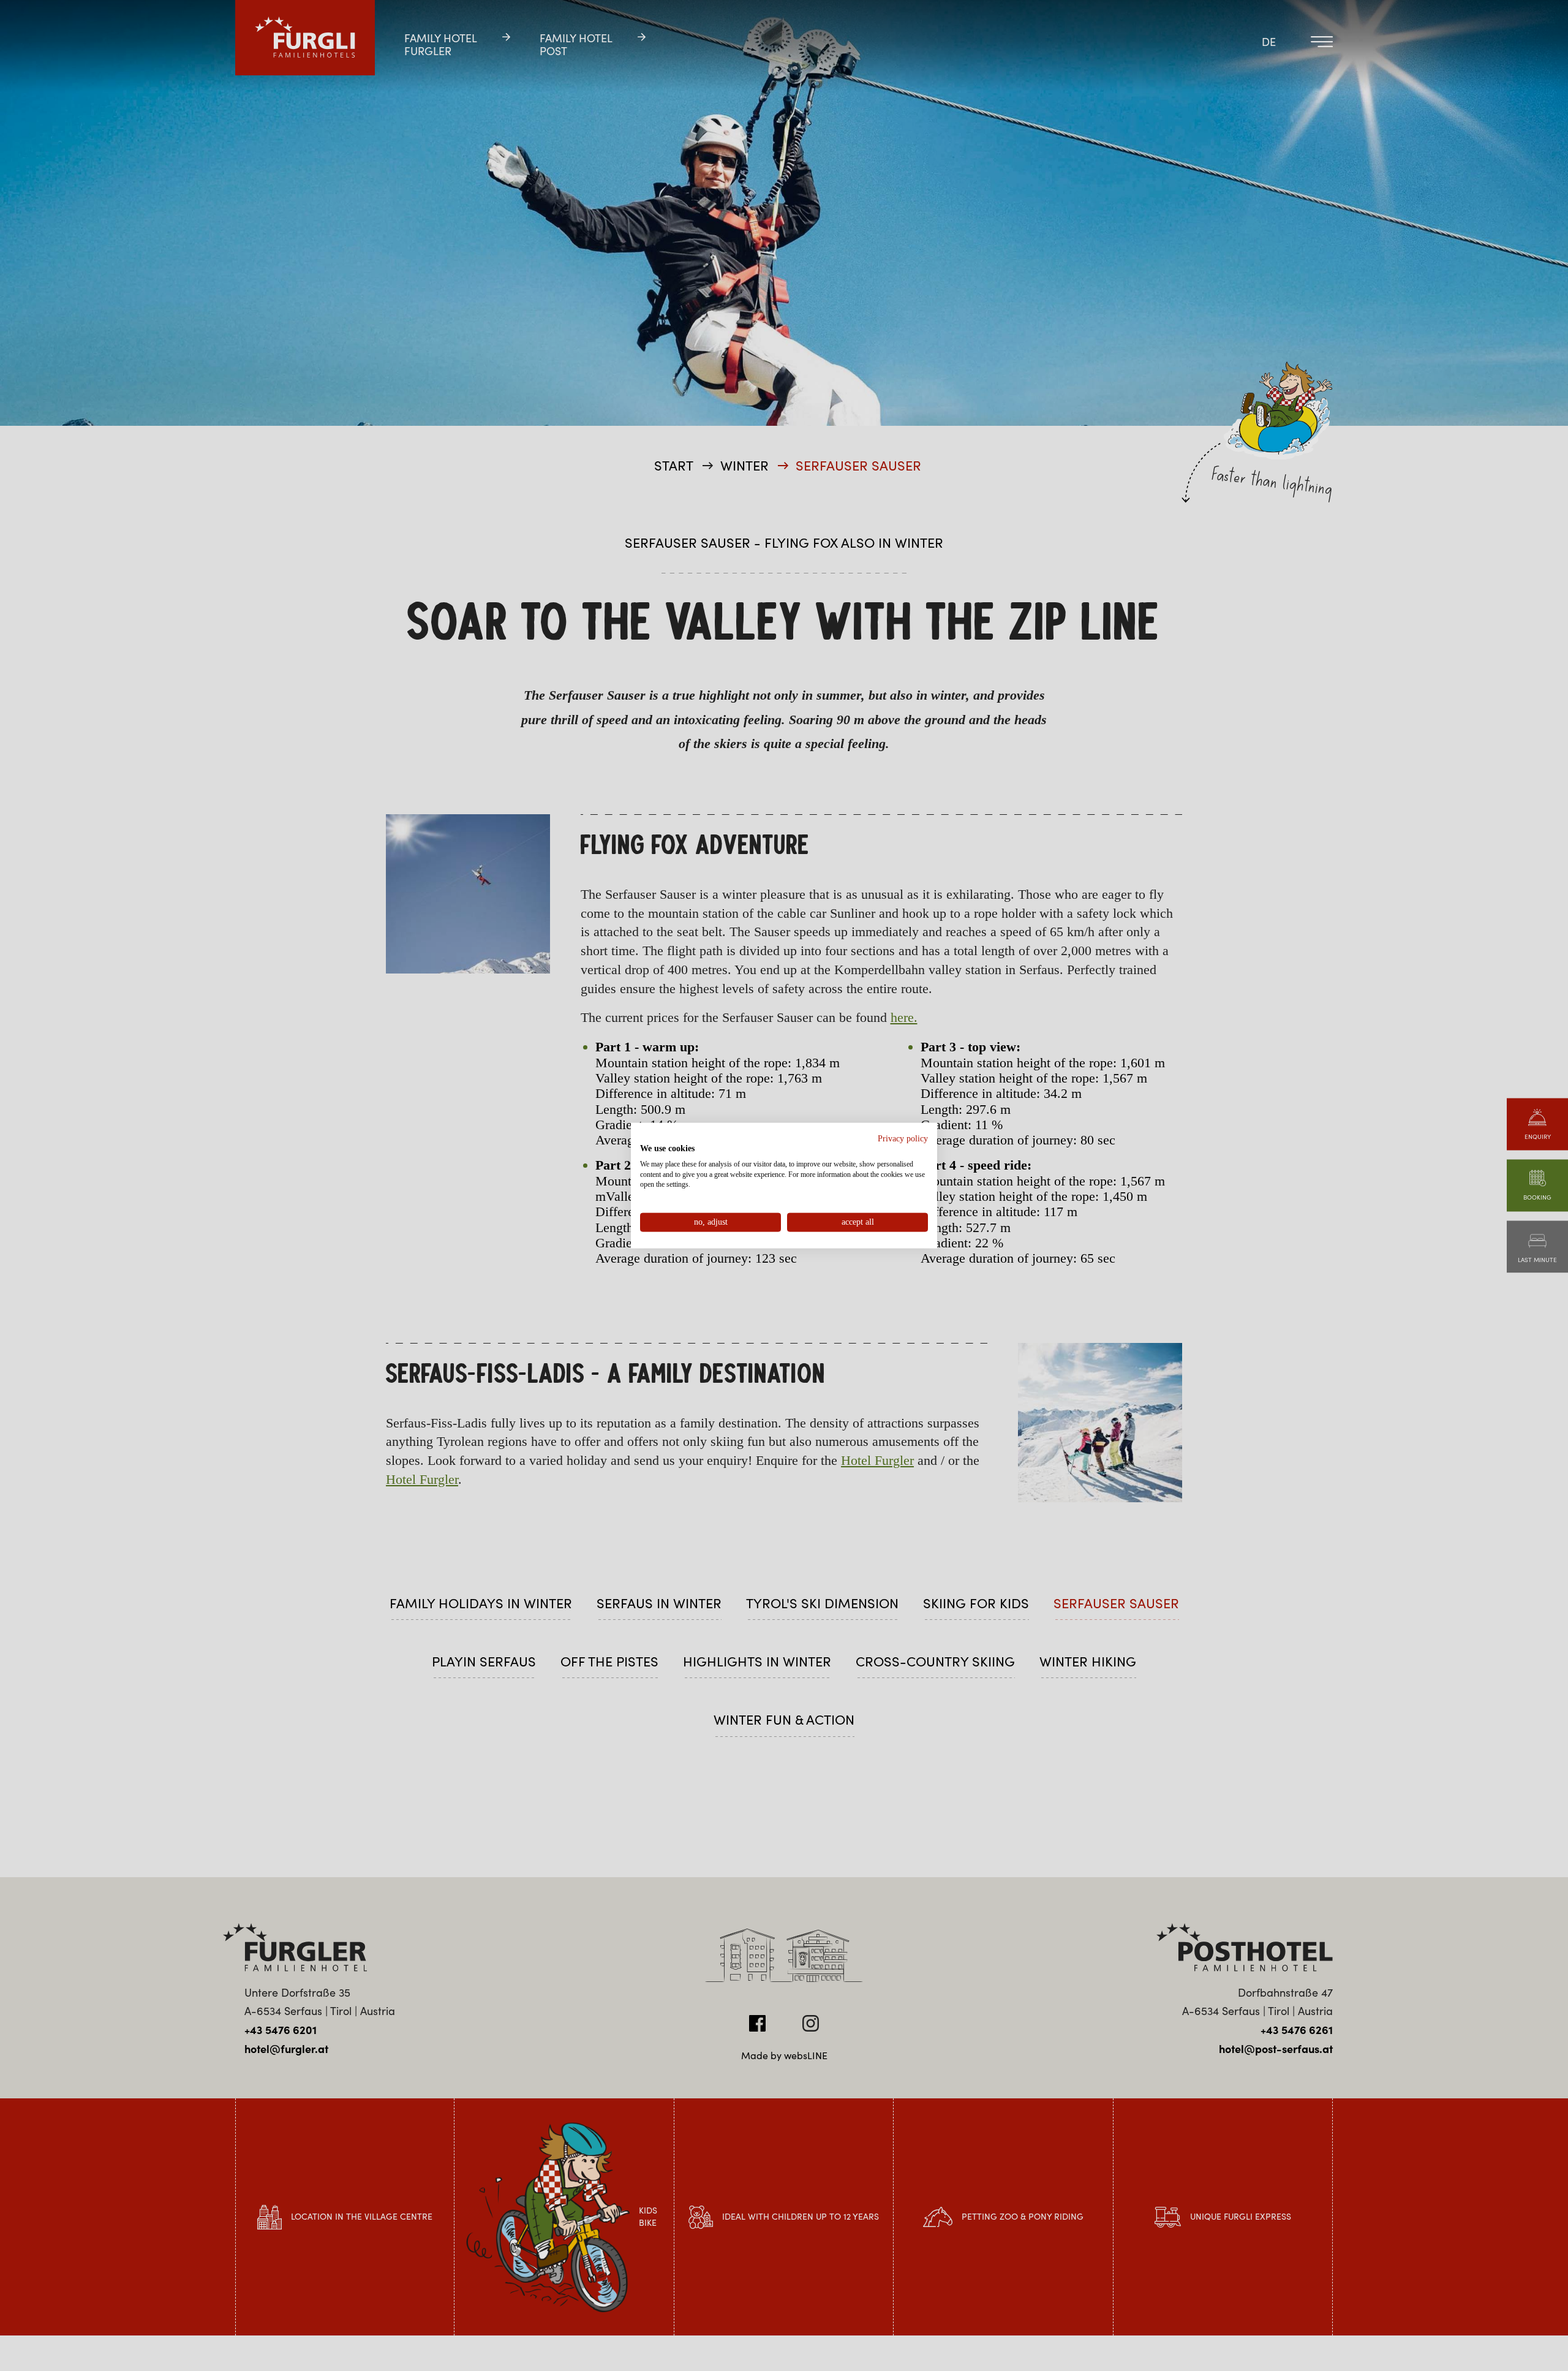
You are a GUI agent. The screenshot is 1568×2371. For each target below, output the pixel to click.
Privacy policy (903, 1139)
